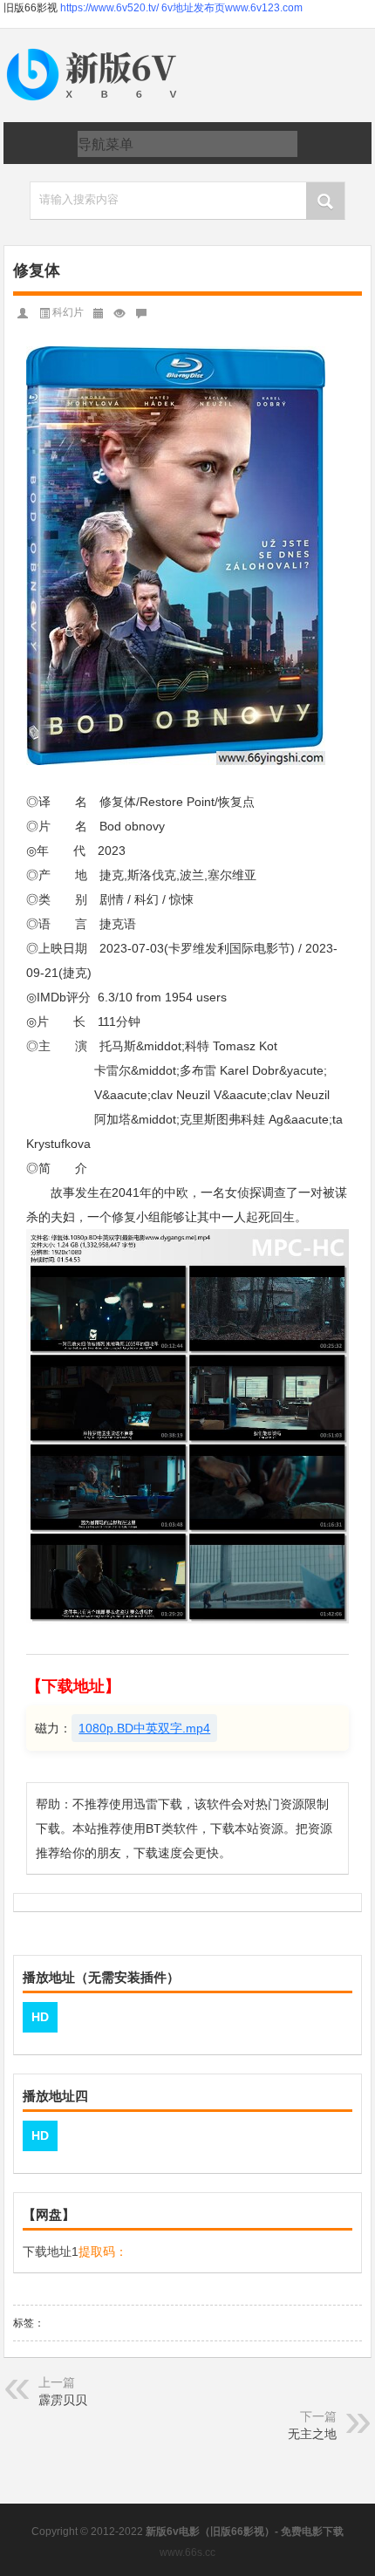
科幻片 (68, 312)
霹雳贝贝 (63, 2400)
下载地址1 (51, 2251)
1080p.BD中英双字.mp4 (144, 1728)
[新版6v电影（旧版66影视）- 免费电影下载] (95, 49)
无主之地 (312, 2434)
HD (40, 2017)
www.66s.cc (187, 2552)
